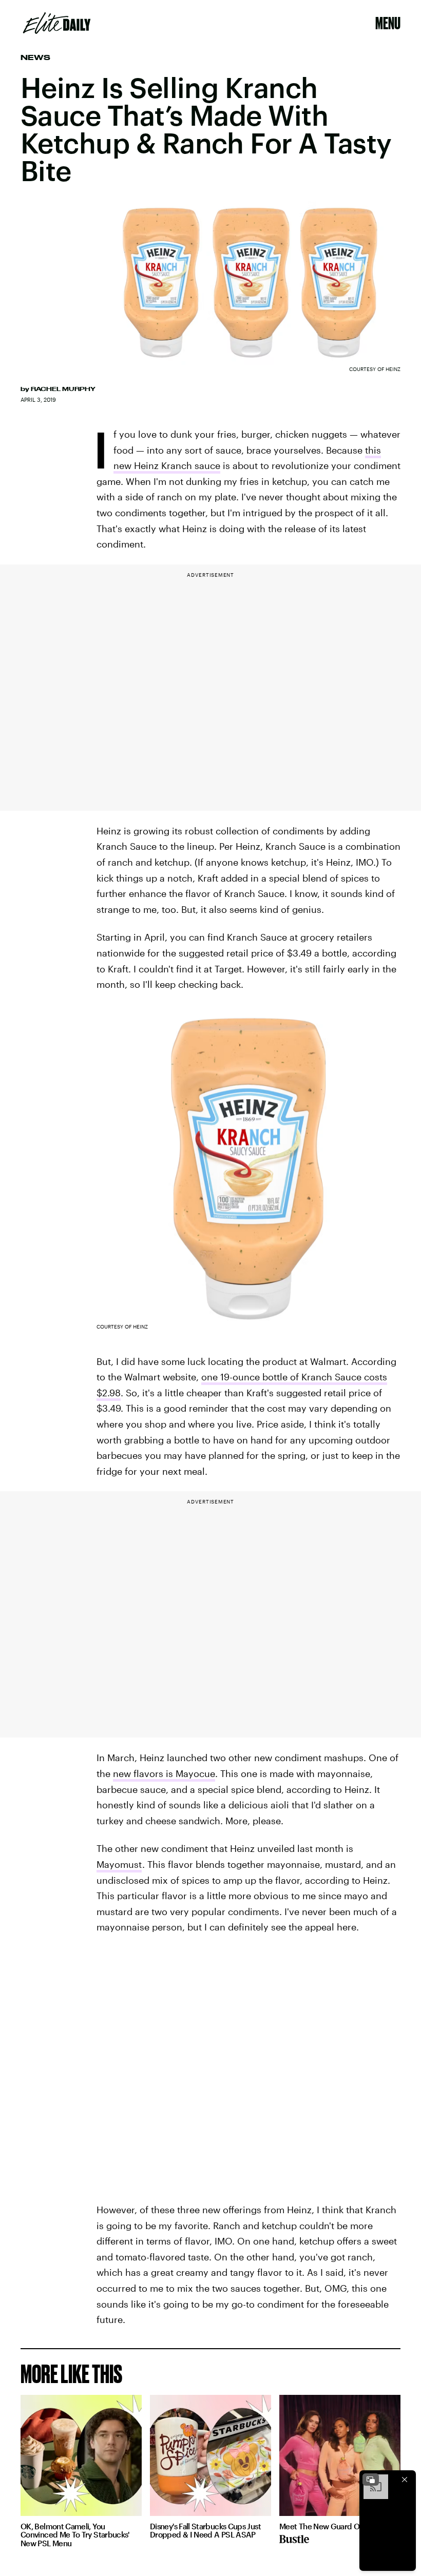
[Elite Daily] (57, 23)
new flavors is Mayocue (164, 1773)
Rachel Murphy (63, 389)
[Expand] (371, 2480)
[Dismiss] (405, 2480)
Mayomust (119, 1864)
